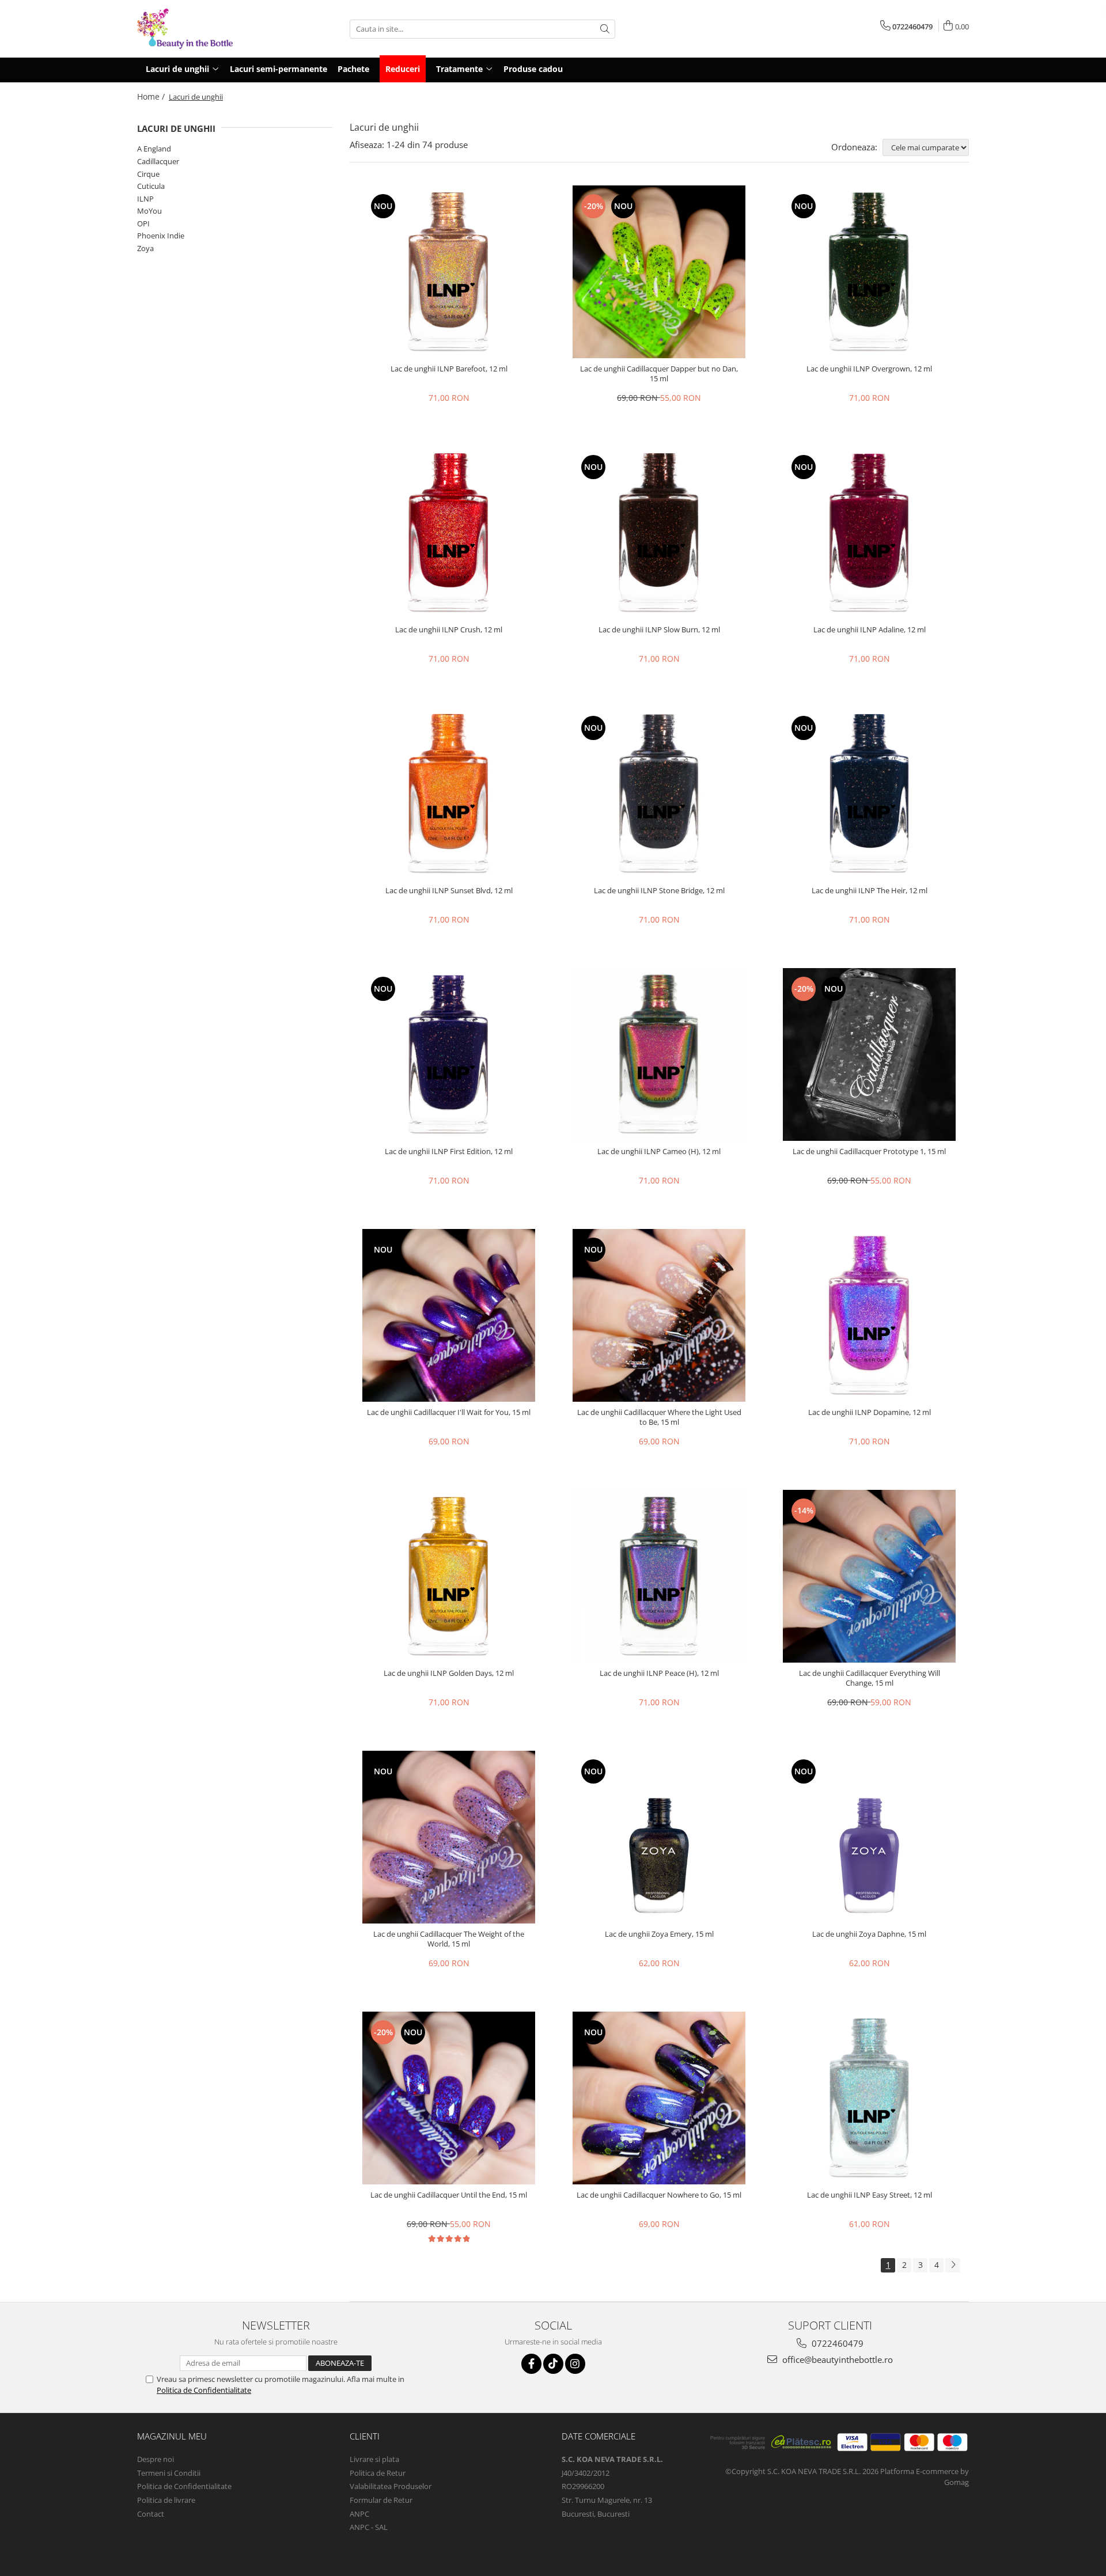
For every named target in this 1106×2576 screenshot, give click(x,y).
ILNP (145, 199)
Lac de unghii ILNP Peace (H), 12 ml (659, 1673)
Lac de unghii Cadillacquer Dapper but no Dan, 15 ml (659, 374)
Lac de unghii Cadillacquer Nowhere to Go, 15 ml (659, 2195)
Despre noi (156, 2459)
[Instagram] (575, 2364)
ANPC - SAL (369, 2527)
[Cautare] (605, 29)
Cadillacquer (158, 161)
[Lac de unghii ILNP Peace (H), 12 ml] (659, 1576)
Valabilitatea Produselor (391, 2486)
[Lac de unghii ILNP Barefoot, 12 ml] (449, 272)
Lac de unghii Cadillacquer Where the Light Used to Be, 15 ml (659, 1417)
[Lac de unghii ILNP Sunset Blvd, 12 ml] (449, 794)
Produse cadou (533, 69)
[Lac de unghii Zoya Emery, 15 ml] (659, 1837)
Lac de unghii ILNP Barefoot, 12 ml (449, 369)
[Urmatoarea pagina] (953, 2265)
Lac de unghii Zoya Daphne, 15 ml (869, 1934)
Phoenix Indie (161, 236)
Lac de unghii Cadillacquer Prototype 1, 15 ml (869, 1152)
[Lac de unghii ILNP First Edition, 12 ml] (449, 1054)
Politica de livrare (166, 2500)
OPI (143, 223)
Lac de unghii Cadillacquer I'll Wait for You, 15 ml (449, 1412)
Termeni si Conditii (169, 2473)
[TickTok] (553, 2364)
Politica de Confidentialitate (204, 2390)
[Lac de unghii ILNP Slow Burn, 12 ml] (659, 533)
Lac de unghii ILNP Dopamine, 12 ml (870, 1412)
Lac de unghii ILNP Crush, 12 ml (449, 630)
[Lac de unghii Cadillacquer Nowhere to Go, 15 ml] (659, 2098)
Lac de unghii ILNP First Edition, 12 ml (449, 1152)
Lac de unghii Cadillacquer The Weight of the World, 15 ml (449, 1939)
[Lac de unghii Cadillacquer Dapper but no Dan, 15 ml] (659, 272)
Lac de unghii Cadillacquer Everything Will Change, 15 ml (870, 1678)
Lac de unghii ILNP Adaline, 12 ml (870, 630)
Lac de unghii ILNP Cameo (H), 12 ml (659, 1152)
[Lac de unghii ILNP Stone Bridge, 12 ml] (659, 794)
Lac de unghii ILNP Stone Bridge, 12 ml (659, 891)
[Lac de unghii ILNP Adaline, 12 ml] (869, 533)
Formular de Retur (381, 2500)
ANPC (359, 2514)
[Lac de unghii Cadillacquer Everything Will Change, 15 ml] (869, 1576)
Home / (152, 96)
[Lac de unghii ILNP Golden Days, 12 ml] (449, 1576)
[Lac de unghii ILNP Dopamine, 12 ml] (869, 1315)
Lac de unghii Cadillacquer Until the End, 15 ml (449, 2195)
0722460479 (836, 2343)
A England (154, 149)
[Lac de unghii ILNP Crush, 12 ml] (449, 533)
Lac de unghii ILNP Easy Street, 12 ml (870, 2195)
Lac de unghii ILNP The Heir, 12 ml (870, 891)
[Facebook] (531, 2364)
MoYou (149, 211)
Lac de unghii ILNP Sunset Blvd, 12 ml (449, 891)
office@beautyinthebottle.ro (836, 2359)
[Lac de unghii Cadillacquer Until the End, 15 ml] (449, 2098)
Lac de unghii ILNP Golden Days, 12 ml (449, 1673)
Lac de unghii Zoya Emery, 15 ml (659, 1934)
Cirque (148, 174)
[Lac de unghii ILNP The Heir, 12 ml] (869, 794)
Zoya (145, 248)
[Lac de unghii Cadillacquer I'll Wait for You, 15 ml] (449, 1315)
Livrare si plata (374, 2459)
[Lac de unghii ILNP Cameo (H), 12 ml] (659, 1054)
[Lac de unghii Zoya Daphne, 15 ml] (869, 1837)
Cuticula (151, 186)
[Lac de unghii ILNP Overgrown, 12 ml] (869, 272)
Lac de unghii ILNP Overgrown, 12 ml (869, 369)
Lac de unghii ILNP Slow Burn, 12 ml (659, 630)
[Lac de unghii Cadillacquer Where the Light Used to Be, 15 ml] (659, 1315)
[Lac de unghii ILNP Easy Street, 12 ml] (869, 2098)
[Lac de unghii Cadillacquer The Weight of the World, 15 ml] (449, 1837)
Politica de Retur (378, 2473)
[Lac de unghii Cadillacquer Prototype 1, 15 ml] (869, 1054)
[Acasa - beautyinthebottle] (195, 29)
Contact (151, 2514)
